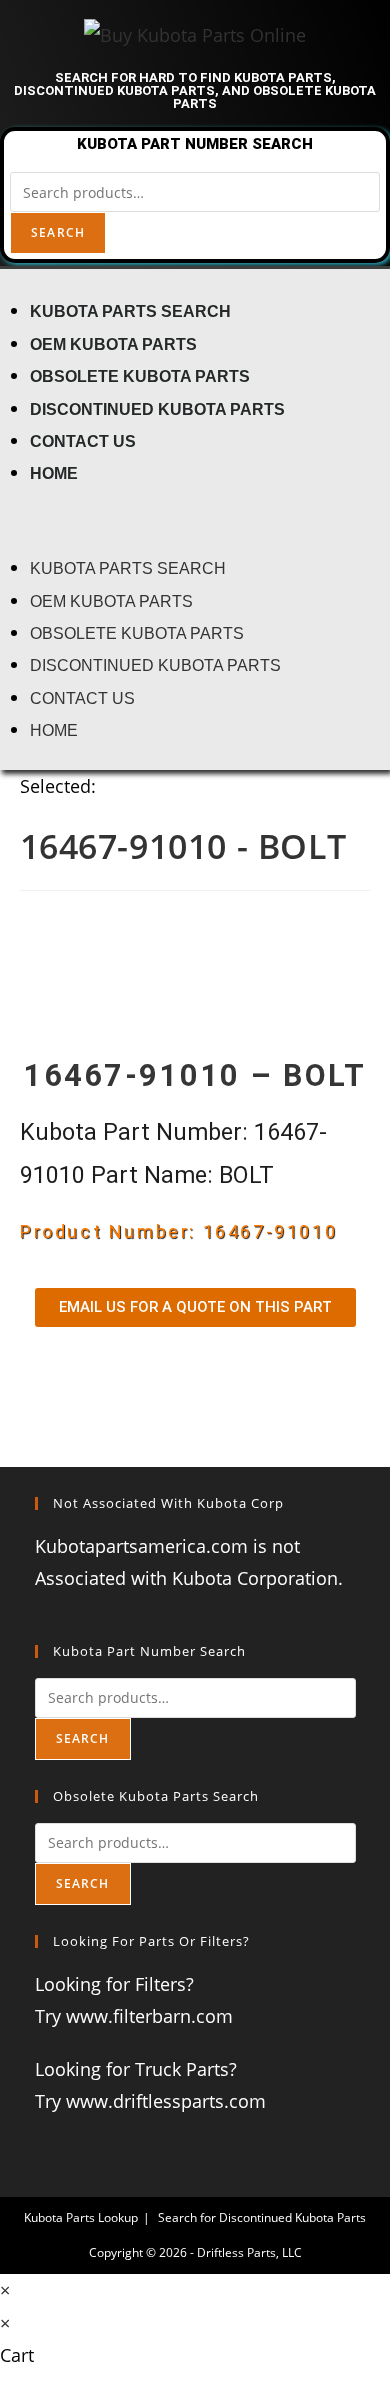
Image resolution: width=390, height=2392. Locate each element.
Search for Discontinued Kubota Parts (262, 2217)
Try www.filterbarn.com (134, 2016)
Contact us (83, 441)
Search (58, 232)
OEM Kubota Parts (113, 344)
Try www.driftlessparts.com (150, 2101)
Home (54, 473)
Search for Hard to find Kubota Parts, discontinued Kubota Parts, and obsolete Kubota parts (195, 90)
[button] (195, 520)
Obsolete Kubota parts (140, 376)
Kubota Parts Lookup (81, 2217)
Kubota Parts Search (130, 311)
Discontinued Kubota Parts (157, 409)
